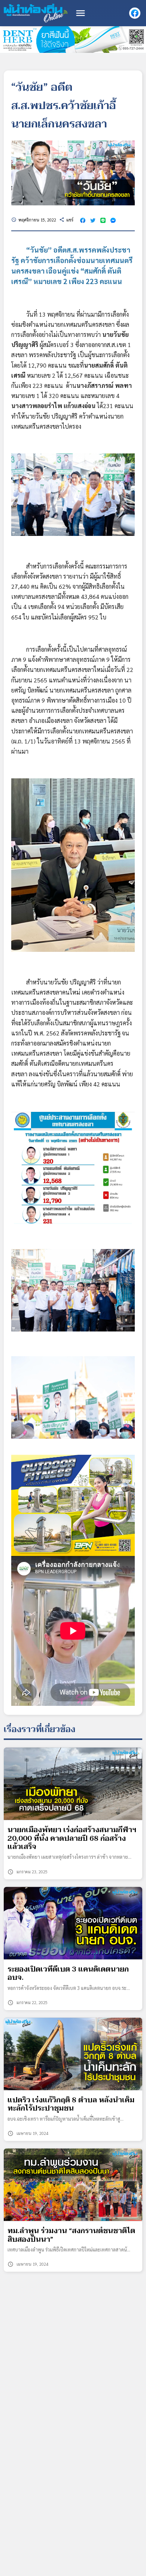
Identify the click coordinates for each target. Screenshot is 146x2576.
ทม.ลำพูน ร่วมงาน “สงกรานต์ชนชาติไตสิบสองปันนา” (71, 2235)
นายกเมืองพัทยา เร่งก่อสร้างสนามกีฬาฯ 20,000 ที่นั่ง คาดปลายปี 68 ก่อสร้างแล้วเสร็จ (72, 1838)
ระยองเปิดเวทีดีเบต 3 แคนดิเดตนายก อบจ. (68, 1974)
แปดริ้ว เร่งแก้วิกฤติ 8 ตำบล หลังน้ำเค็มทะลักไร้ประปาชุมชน (71, 2104)
